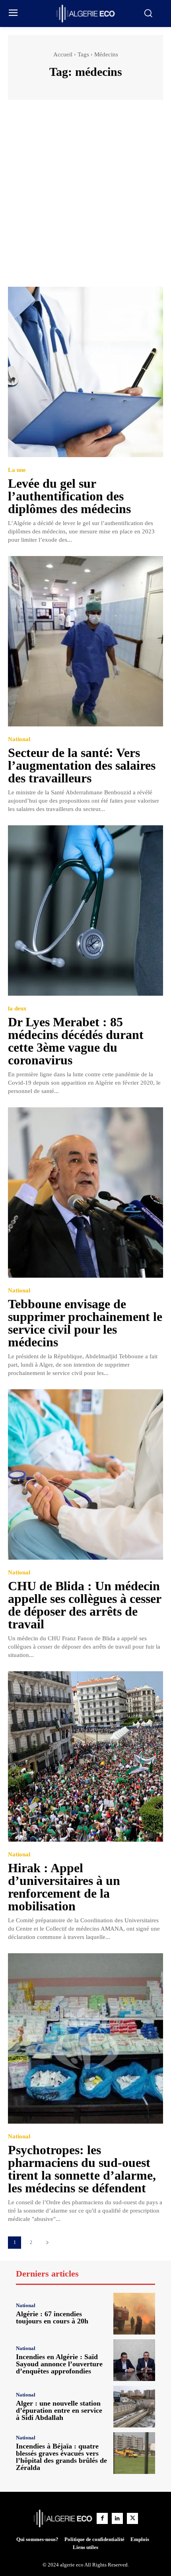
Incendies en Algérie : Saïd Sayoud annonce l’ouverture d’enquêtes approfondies (59, 2364)
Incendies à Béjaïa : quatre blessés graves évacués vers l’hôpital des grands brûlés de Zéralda (61, 2457)
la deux (17, 1009)
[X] (132, 2518)
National (19, 739)
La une (17, 470)
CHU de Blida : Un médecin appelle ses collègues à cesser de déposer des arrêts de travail (85, 1605)
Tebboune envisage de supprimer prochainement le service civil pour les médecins (85, 1323)
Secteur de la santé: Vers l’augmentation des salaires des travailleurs (82, 765)
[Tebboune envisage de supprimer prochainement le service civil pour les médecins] (85, 1192)
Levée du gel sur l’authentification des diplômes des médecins (69, 496)
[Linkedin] (117, 2518)
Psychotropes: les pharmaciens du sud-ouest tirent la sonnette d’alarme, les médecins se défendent (82, 2169)
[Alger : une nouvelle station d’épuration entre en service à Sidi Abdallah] (134, 2407)
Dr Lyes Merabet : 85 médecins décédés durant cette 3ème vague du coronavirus (76, 1041)
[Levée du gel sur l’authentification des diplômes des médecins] (85, 372)
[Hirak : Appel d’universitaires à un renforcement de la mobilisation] (85, 1756)
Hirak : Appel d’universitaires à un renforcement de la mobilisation (64, 1887)
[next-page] (47, 2243)
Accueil (63, 54)
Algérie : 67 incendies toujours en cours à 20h (52, 2317)
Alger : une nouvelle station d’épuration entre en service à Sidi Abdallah (59, 2410)
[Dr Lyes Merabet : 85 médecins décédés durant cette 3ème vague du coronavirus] (85, 910)
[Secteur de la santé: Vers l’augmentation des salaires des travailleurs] (85, 641)
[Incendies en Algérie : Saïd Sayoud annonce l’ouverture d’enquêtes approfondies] (134, 2360)
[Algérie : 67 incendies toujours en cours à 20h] (134, 2314)
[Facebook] (102, 2518)
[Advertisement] (85, 197)
